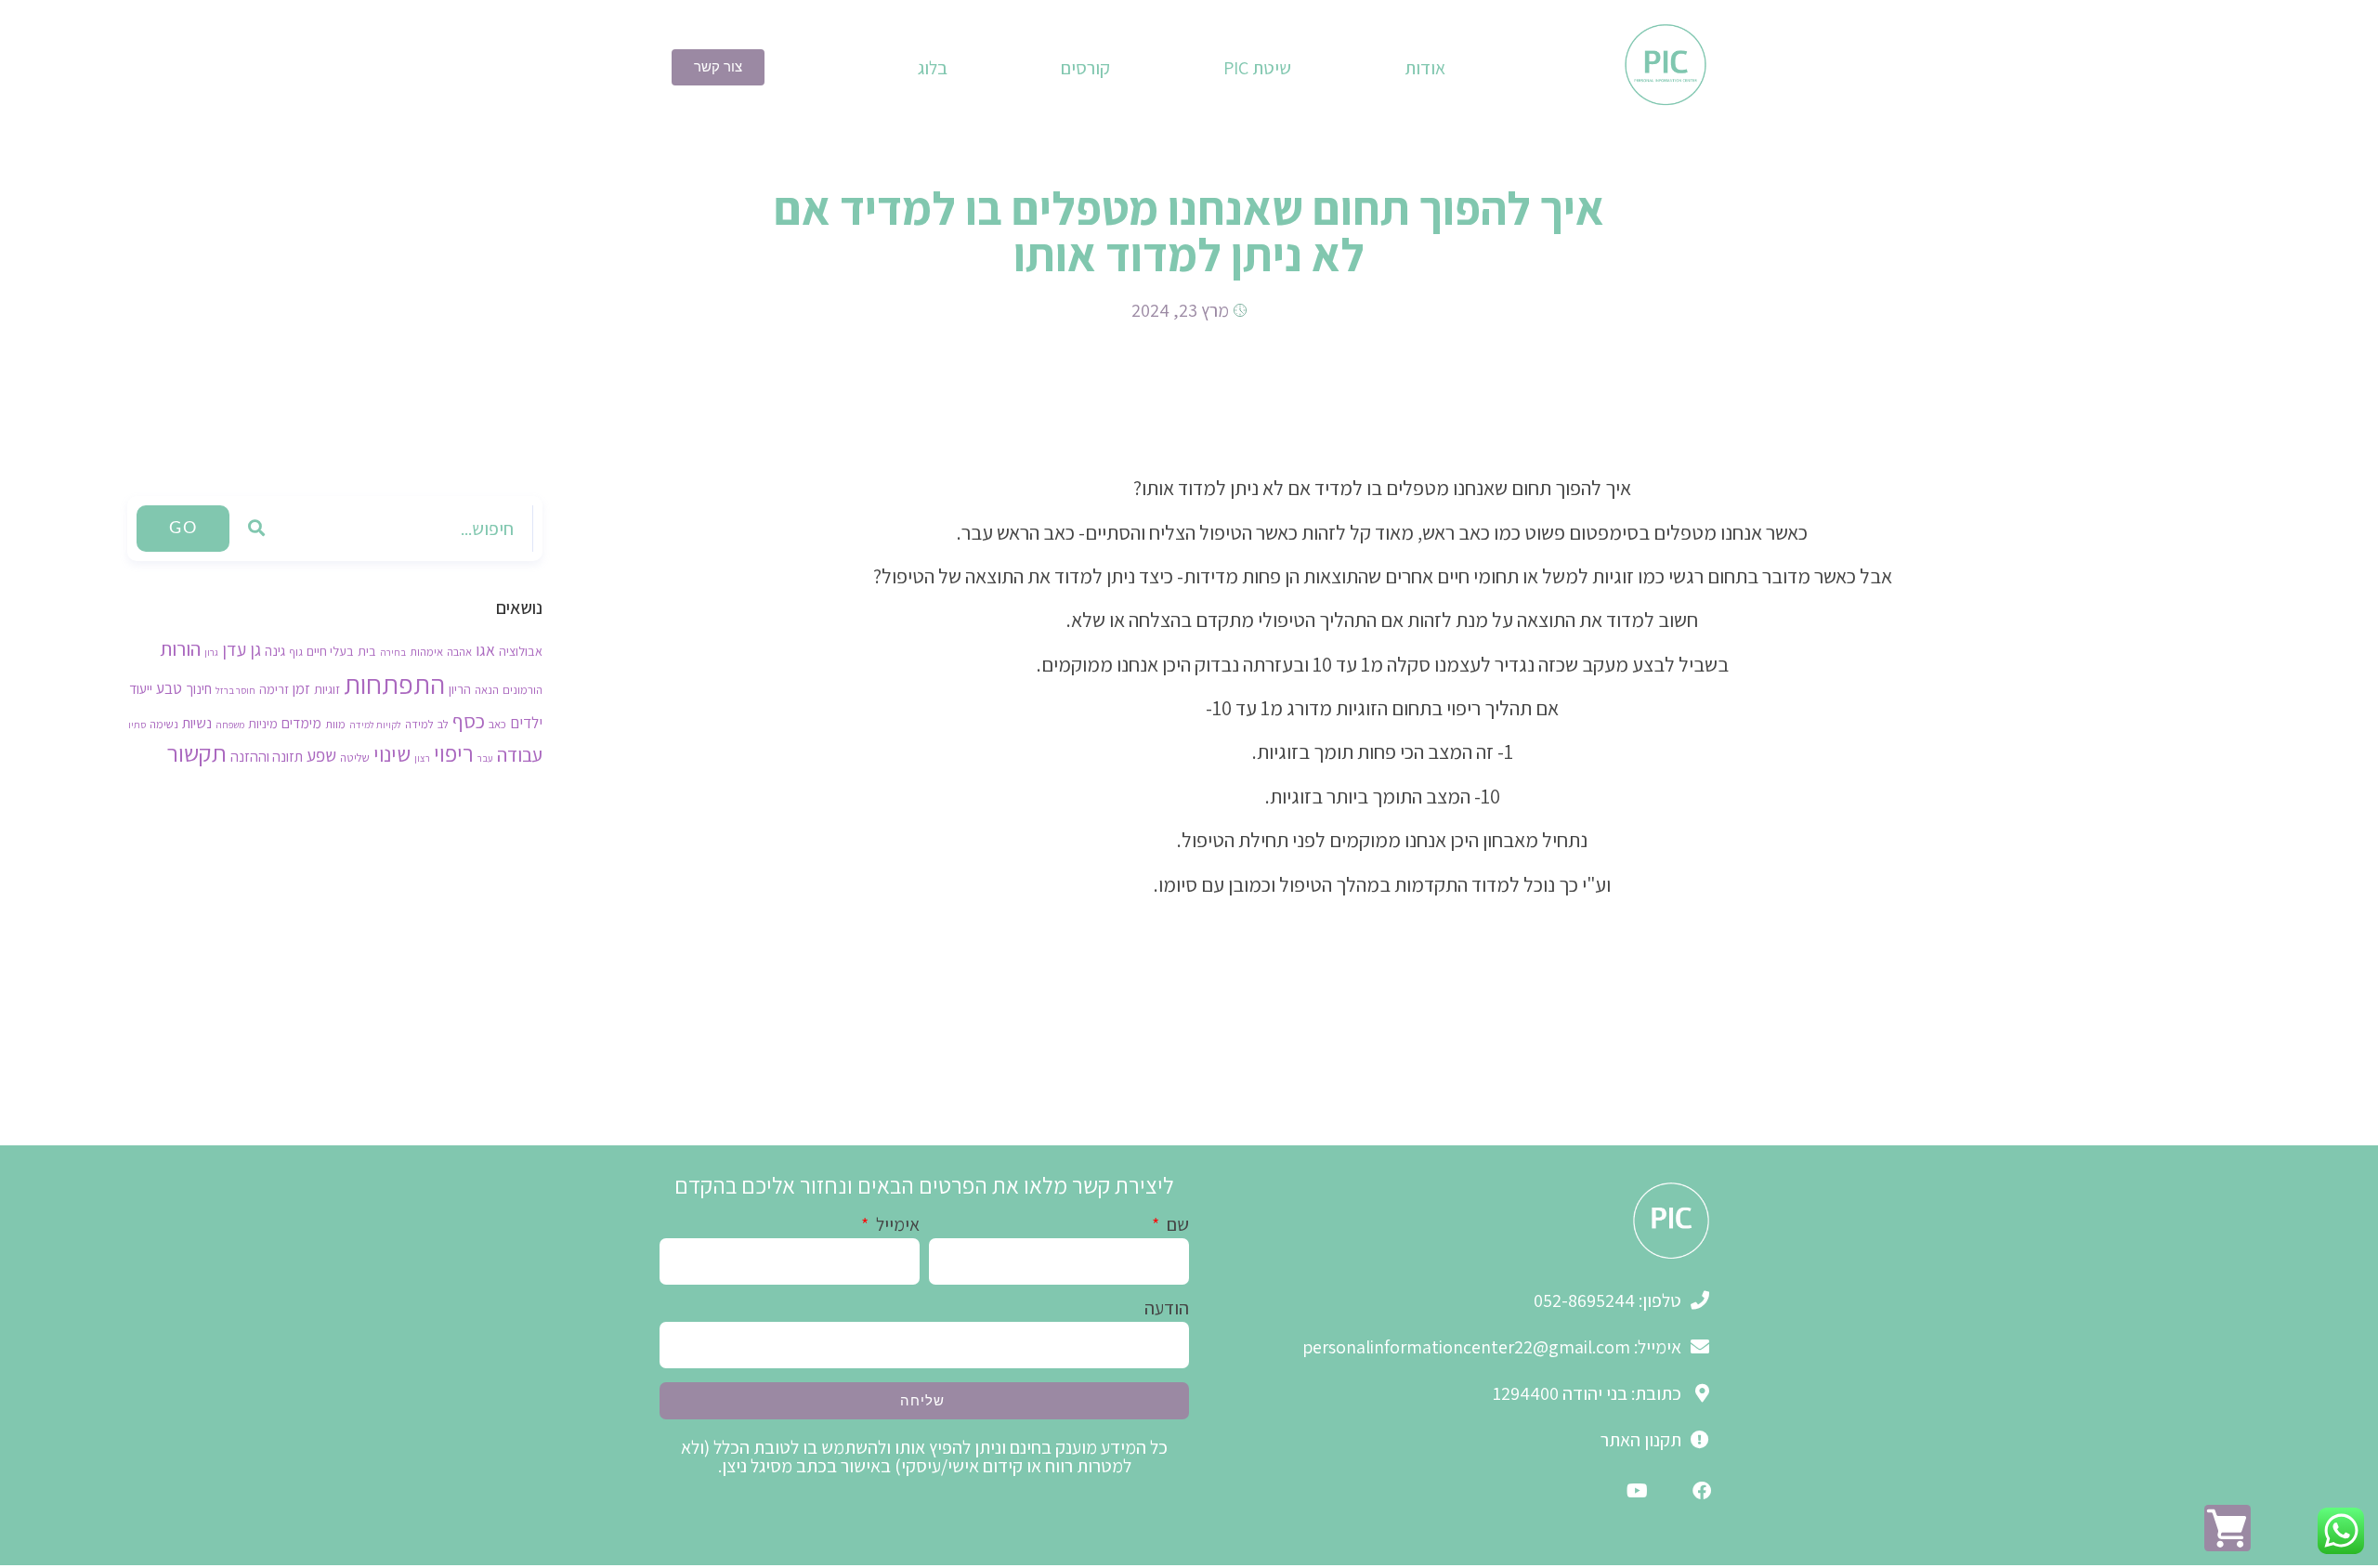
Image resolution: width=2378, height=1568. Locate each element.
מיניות (263, 724)
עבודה (520, 754)
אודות (1425, 68)
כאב (497, 724)
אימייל (896, 1226)
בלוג (933, 68)
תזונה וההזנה (267, 756)
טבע (169, 688)
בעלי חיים (330, 651)
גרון (211, 652)
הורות (180, 648)
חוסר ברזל (235, 690)
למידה (419, 724)
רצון (422, 758)
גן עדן (242, 649)
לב (443, 724)
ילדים (526, 723)
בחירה (393, 652)
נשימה (164, 724)
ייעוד (141, 688)
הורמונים (523, 690)
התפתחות (394, 684)
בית (367, 651)
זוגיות (327, 689)
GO (183, 529)
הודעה (1167, 1309)
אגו (485, 650)
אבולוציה (521, 651)
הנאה (487, 690)
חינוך (199, 688)
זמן (301, 688)
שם (1176, 1226)
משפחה (230, 725)
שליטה (355, 758)
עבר (485, 758)
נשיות (197, 723)
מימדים (301, 723)
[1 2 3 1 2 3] (2228, 1528)
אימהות (426, 652)
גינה (275, 650)
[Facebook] (1702, 1491)
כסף (469, 720)
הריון (460, 689)
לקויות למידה (375, 725)
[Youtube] (1637, 1491)
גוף (296, 652)
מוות (335, 724)
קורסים (1085, 68)
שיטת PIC (1257, 68)
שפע (321, 755)
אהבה (459, 652)
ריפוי (454, 753)
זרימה (274, 689)
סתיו (137, 725)
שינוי (392, 754)
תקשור (196, 753)
